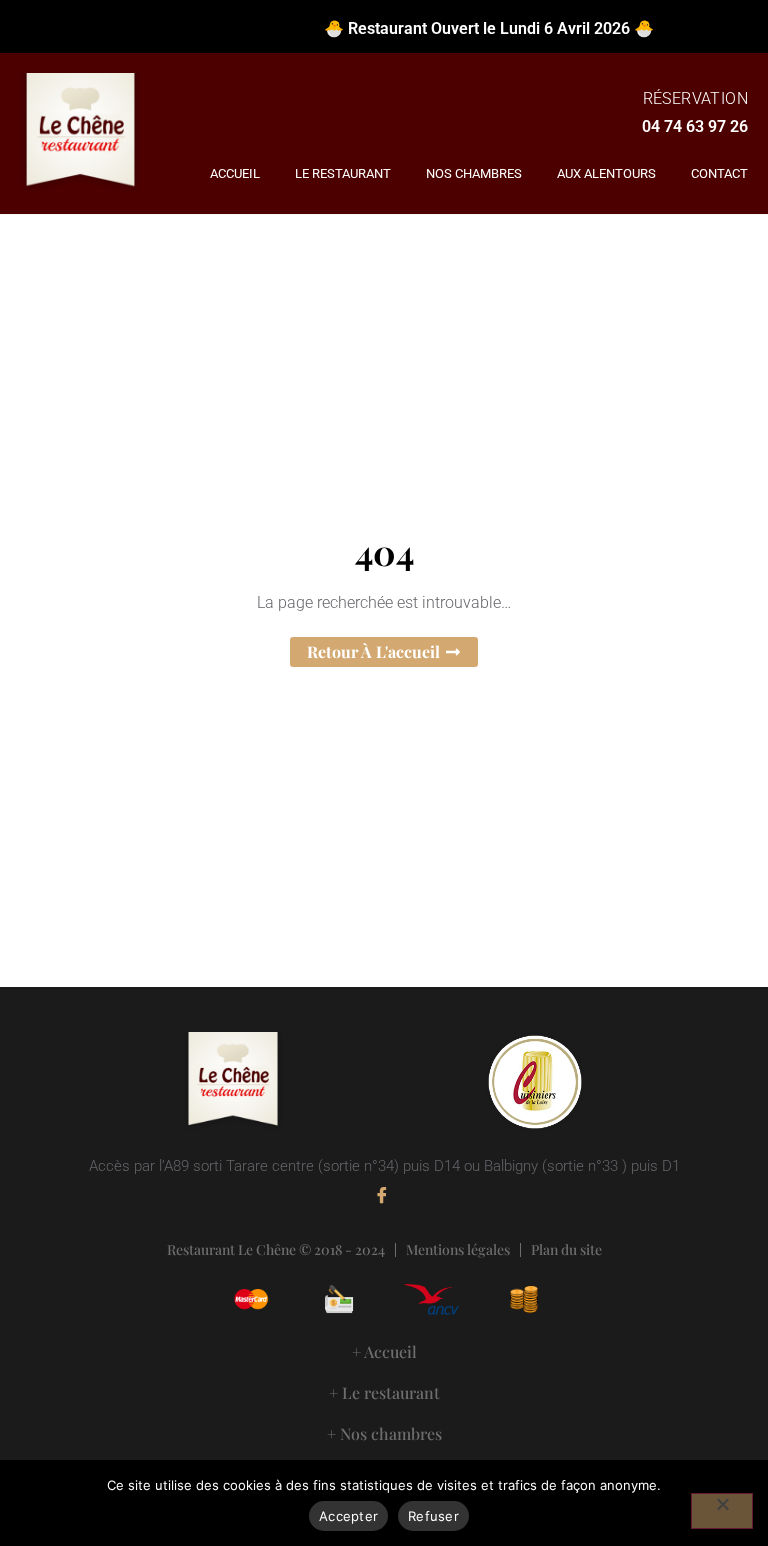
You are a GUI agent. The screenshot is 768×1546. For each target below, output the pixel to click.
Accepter (348, 1516)
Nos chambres (474, 173)
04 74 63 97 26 (695, 126)
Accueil (235, 173)
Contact (719, 173)
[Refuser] (722, 1511)
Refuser (433, 1516)
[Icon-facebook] (382, 1195)
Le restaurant (343, 173)
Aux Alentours (606, 173)
